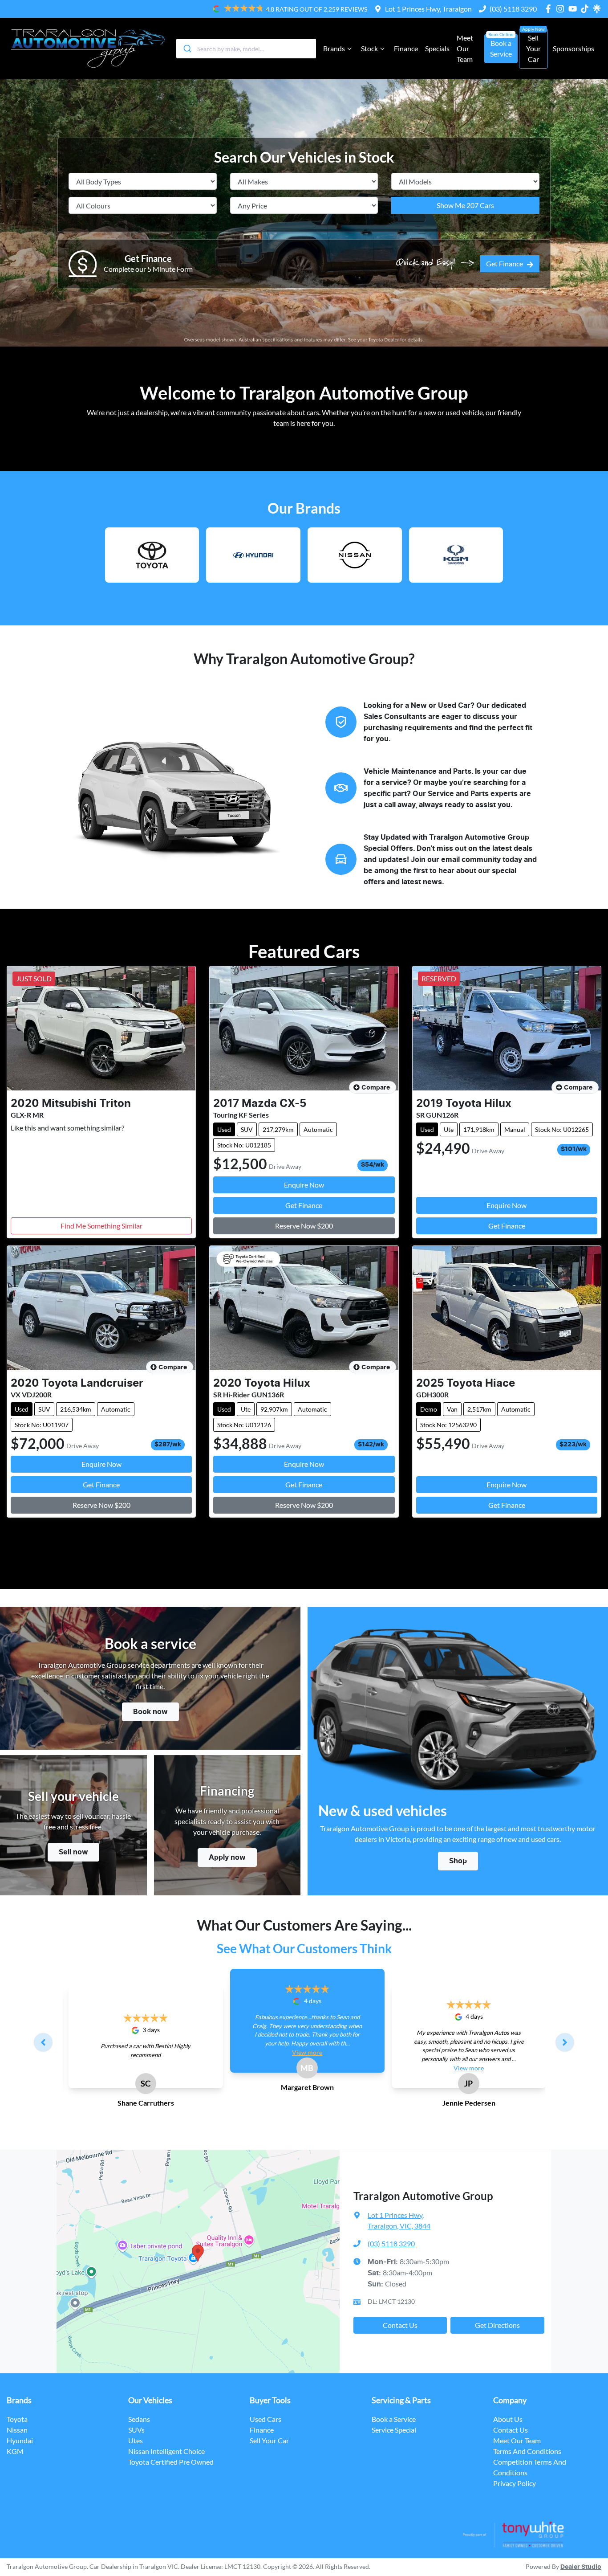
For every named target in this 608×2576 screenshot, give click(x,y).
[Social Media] (586, 9)
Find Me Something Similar (101, 1226)
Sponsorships (574, 48)
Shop (458, 1861)
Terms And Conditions (527, 2451)
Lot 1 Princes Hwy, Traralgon (428, 9)
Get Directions (497, 2325)
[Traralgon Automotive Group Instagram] (562, 9)
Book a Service (501, 48)
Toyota (17, 2419)
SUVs (136, 2430)
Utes (136, 2440)
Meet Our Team (465, 48)
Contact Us (400, 2325)
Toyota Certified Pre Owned (171, 2462)
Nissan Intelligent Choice (166, 2451)
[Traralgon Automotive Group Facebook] (550, 9)
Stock (369, 48)
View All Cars (310, 1546)
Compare (376, 1088)
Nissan (17, 2430)
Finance (406, 48)
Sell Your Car (533, 48)
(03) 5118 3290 (513, 9)
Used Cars (265, 2419)
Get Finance (505, 263)
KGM (15, 2451)
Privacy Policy (515, 2483)
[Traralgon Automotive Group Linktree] (597, 9)
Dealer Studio (581, 2567)
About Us (508, 2419)
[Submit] (187, 49)
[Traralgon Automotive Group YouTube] (574, 9)
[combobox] (246, 49)
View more (307, 2052)
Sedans (139, 2419)
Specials (437, 48)
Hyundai (20, 2440)
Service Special (394, 2430)
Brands (334, 48)
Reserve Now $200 (304, 1226)
